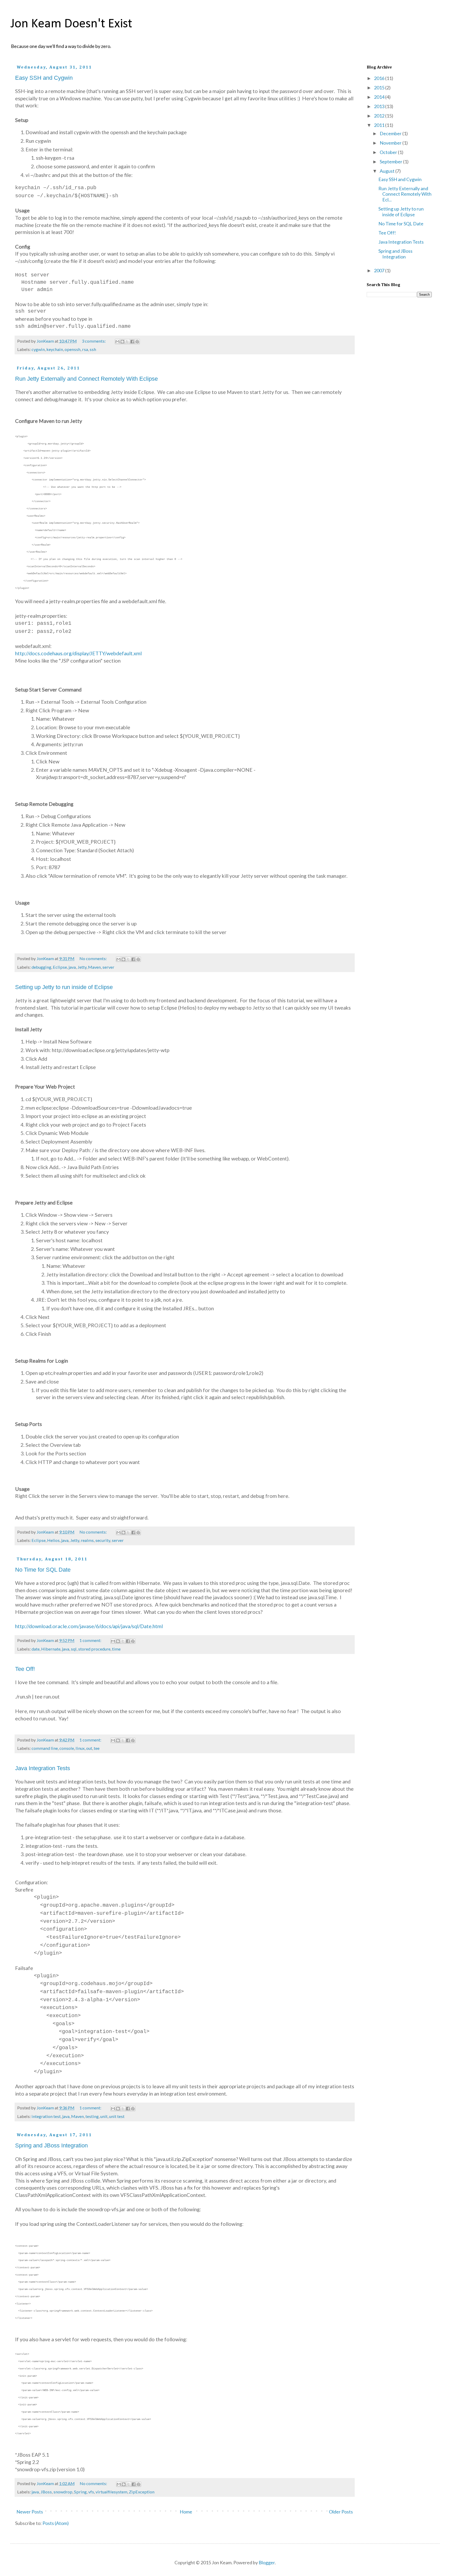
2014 (380, 97)
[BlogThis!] (122, 342)
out (89, 1748)
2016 (380, 78)
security (103, 1540)
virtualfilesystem (111, 2492)
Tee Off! (25, 1669)
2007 (380, 270)
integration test (46, 2116)
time (116, 1649)
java (72, 967)
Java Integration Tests (43, 1768)
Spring (80, 2492)
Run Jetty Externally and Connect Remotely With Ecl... (405, 194)
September (391, 162)
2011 (380, 125)
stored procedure (94, 1649)
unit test (117, 2116)
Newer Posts (30, 2512)
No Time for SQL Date (43, 1570)
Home (186, 2512)
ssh (93, 349)
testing (92, 2116)
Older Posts (341, 2512)
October (389, 152)
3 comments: (94, 341)
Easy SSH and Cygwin (44, 78)
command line (45, 1748)
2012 (380, 116)
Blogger (267, 2562)
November (391, 143)
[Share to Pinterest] (137, 342)
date (36, 1649)
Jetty (82, 967)
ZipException (142, 2492)
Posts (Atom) (56, 2523)
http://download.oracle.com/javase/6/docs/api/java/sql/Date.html (89, 1626)
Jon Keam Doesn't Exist (71, 24)
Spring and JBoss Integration (51, 2145)
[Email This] (117, 342)
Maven (94, 967)
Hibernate (51, 1649)
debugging (41, 967)
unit (104, 2116)
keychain (55, 349)
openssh (73, 349)
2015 (380, 88)
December (391, 133)
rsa (85, 349)
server (108, 967)
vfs (91, 2492)
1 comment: (91, 1640)
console (67, 1748)
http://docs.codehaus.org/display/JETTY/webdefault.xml (78, 653)
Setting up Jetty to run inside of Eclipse (64, 987)
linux (80, 1748)
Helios (53, 1540)
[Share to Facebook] (132, 342)
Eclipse (60, 967)
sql (74, 1649)
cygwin (38, 349)
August (387, 171)
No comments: (93, 958)
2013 (380, 106)
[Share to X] (127, 342)
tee (97, 1748)
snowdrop (63, 2492)
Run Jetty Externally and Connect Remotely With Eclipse (86, 379)
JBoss (46, 2492)
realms (87, 1540)
